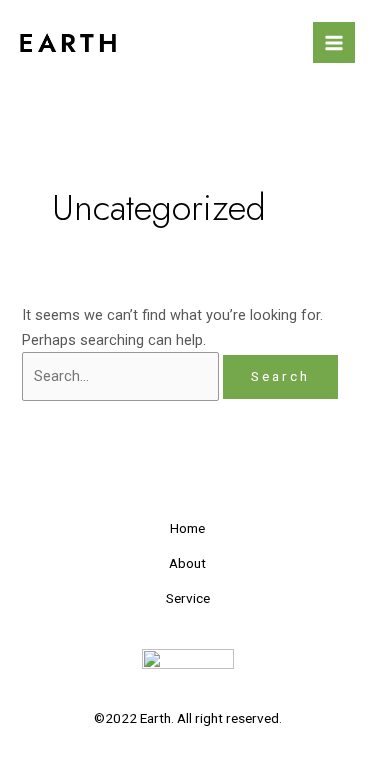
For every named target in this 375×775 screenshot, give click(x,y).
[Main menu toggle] (334, 43)
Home (187, 528)
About (187, 563)
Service (188, 598)
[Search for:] (122, 376)
